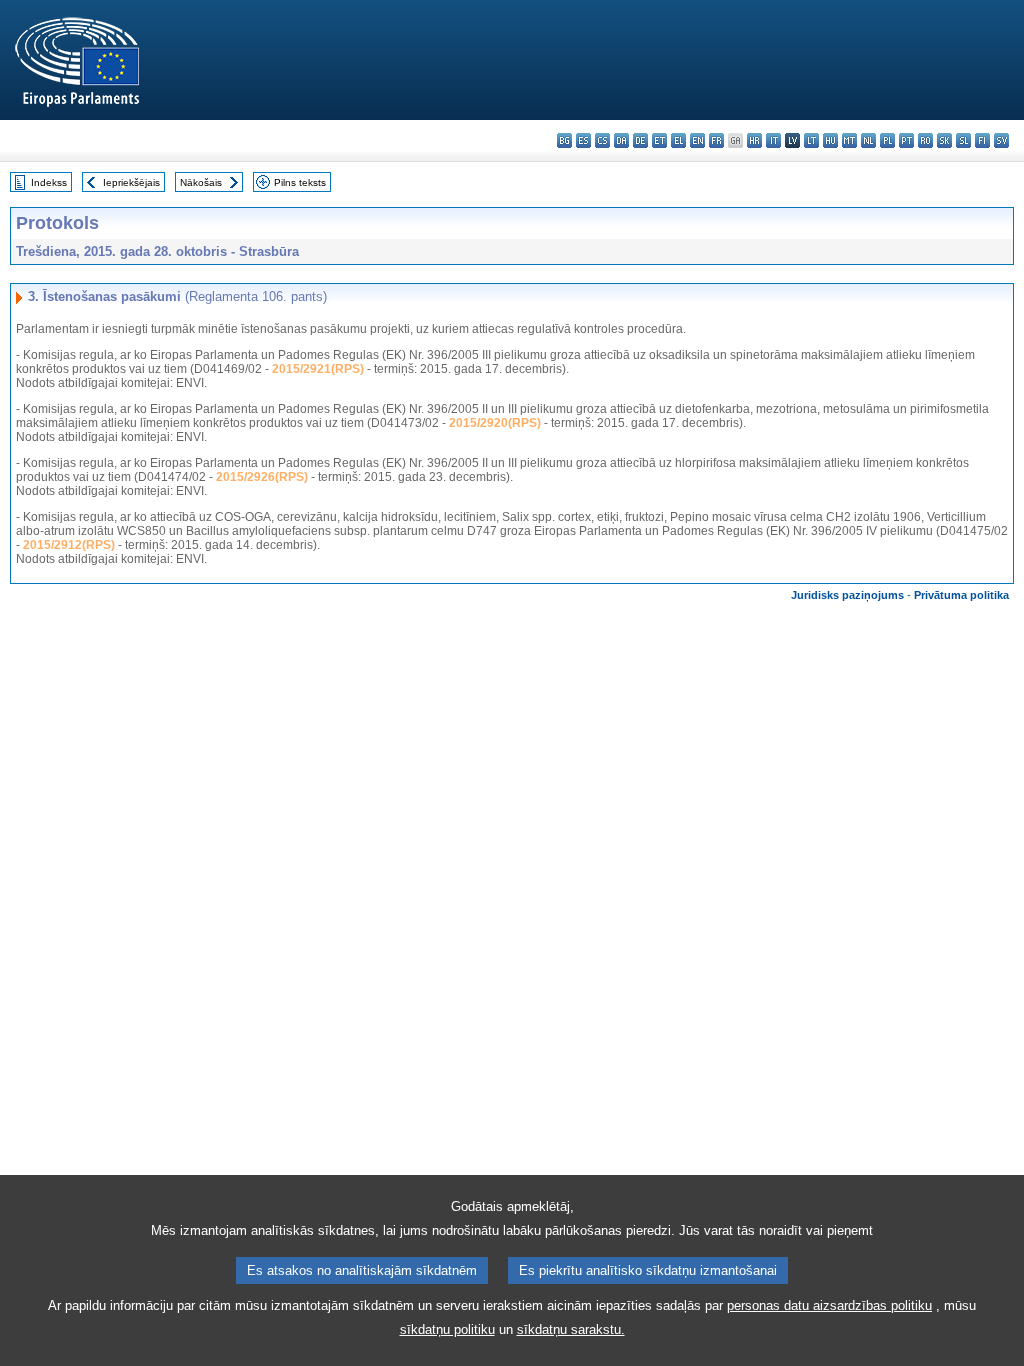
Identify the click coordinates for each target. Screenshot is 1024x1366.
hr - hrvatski (754, 140)
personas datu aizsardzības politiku (829, 1305)
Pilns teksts (300, 182)
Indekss (49, 182)
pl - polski (887, 140)
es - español (583, 140)
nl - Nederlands (868, 140)
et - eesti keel (659, 140)
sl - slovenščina (963, 140)
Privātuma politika (961, 595)
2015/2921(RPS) (318, 369)
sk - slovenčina (944, 140)
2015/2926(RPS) (262, 477)
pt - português (906, 140)
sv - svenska (1001, 140)
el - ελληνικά (678, 140)
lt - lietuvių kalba (811, 140)
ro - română (925, 140)
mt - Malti (849, 140)
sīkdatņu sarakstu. (571, 1329)
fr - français (716, 140)
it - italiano (773, 140)
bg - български (564, 140)
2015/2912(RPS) (69, 545)
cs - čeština (602, 140)
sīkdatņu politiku (447, 1329)
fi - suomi (982, 140)
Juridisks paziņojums (847, 595)
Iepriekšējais (131, 182)
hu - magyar (830, 140)
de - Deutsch (640, 140)
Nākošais (201, 182)
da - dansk (621, 140)
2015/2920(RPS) (495, 423)
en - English (697, 140)
